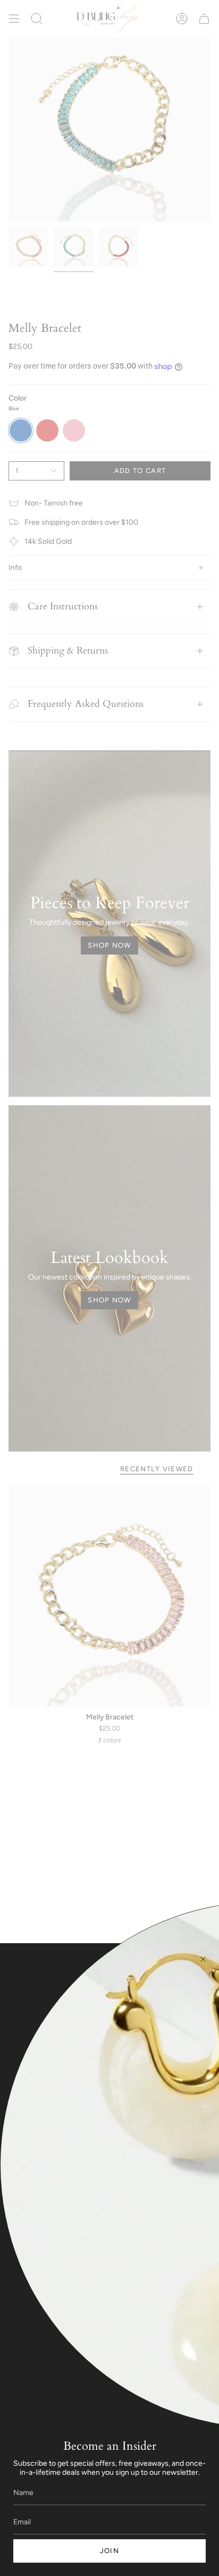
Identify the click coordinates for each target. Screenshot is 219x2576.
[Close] (203, 1959)
